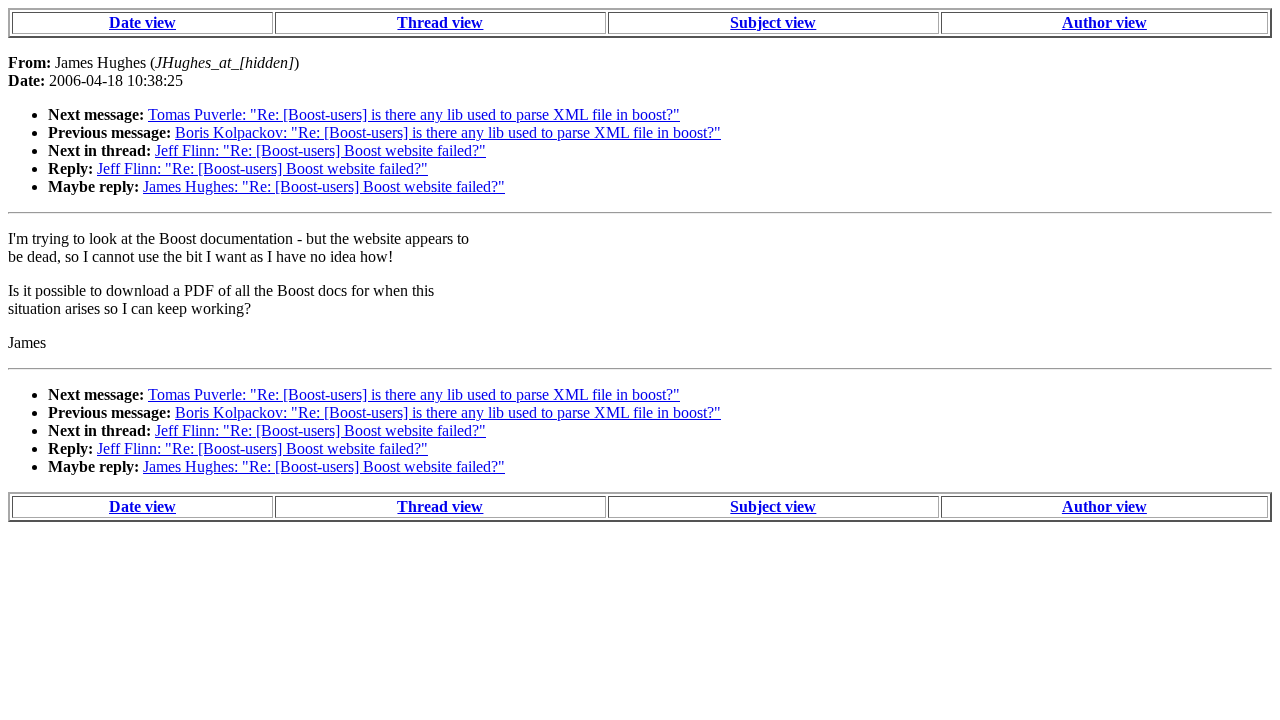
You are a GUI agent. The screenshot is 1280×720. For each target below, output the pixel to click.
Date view (142, 22)
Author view (1104, 22)
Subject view (773, 22)
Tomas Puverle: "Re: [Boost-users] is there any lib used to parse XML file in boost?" (414, 114)
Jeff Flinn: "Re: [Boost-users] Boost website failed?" (320, 150)
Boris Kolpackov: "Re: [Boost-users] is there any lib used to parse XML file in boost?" (448, 132)
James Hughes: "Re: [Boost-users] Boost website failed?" (324, 186)
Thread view (440, 22)
